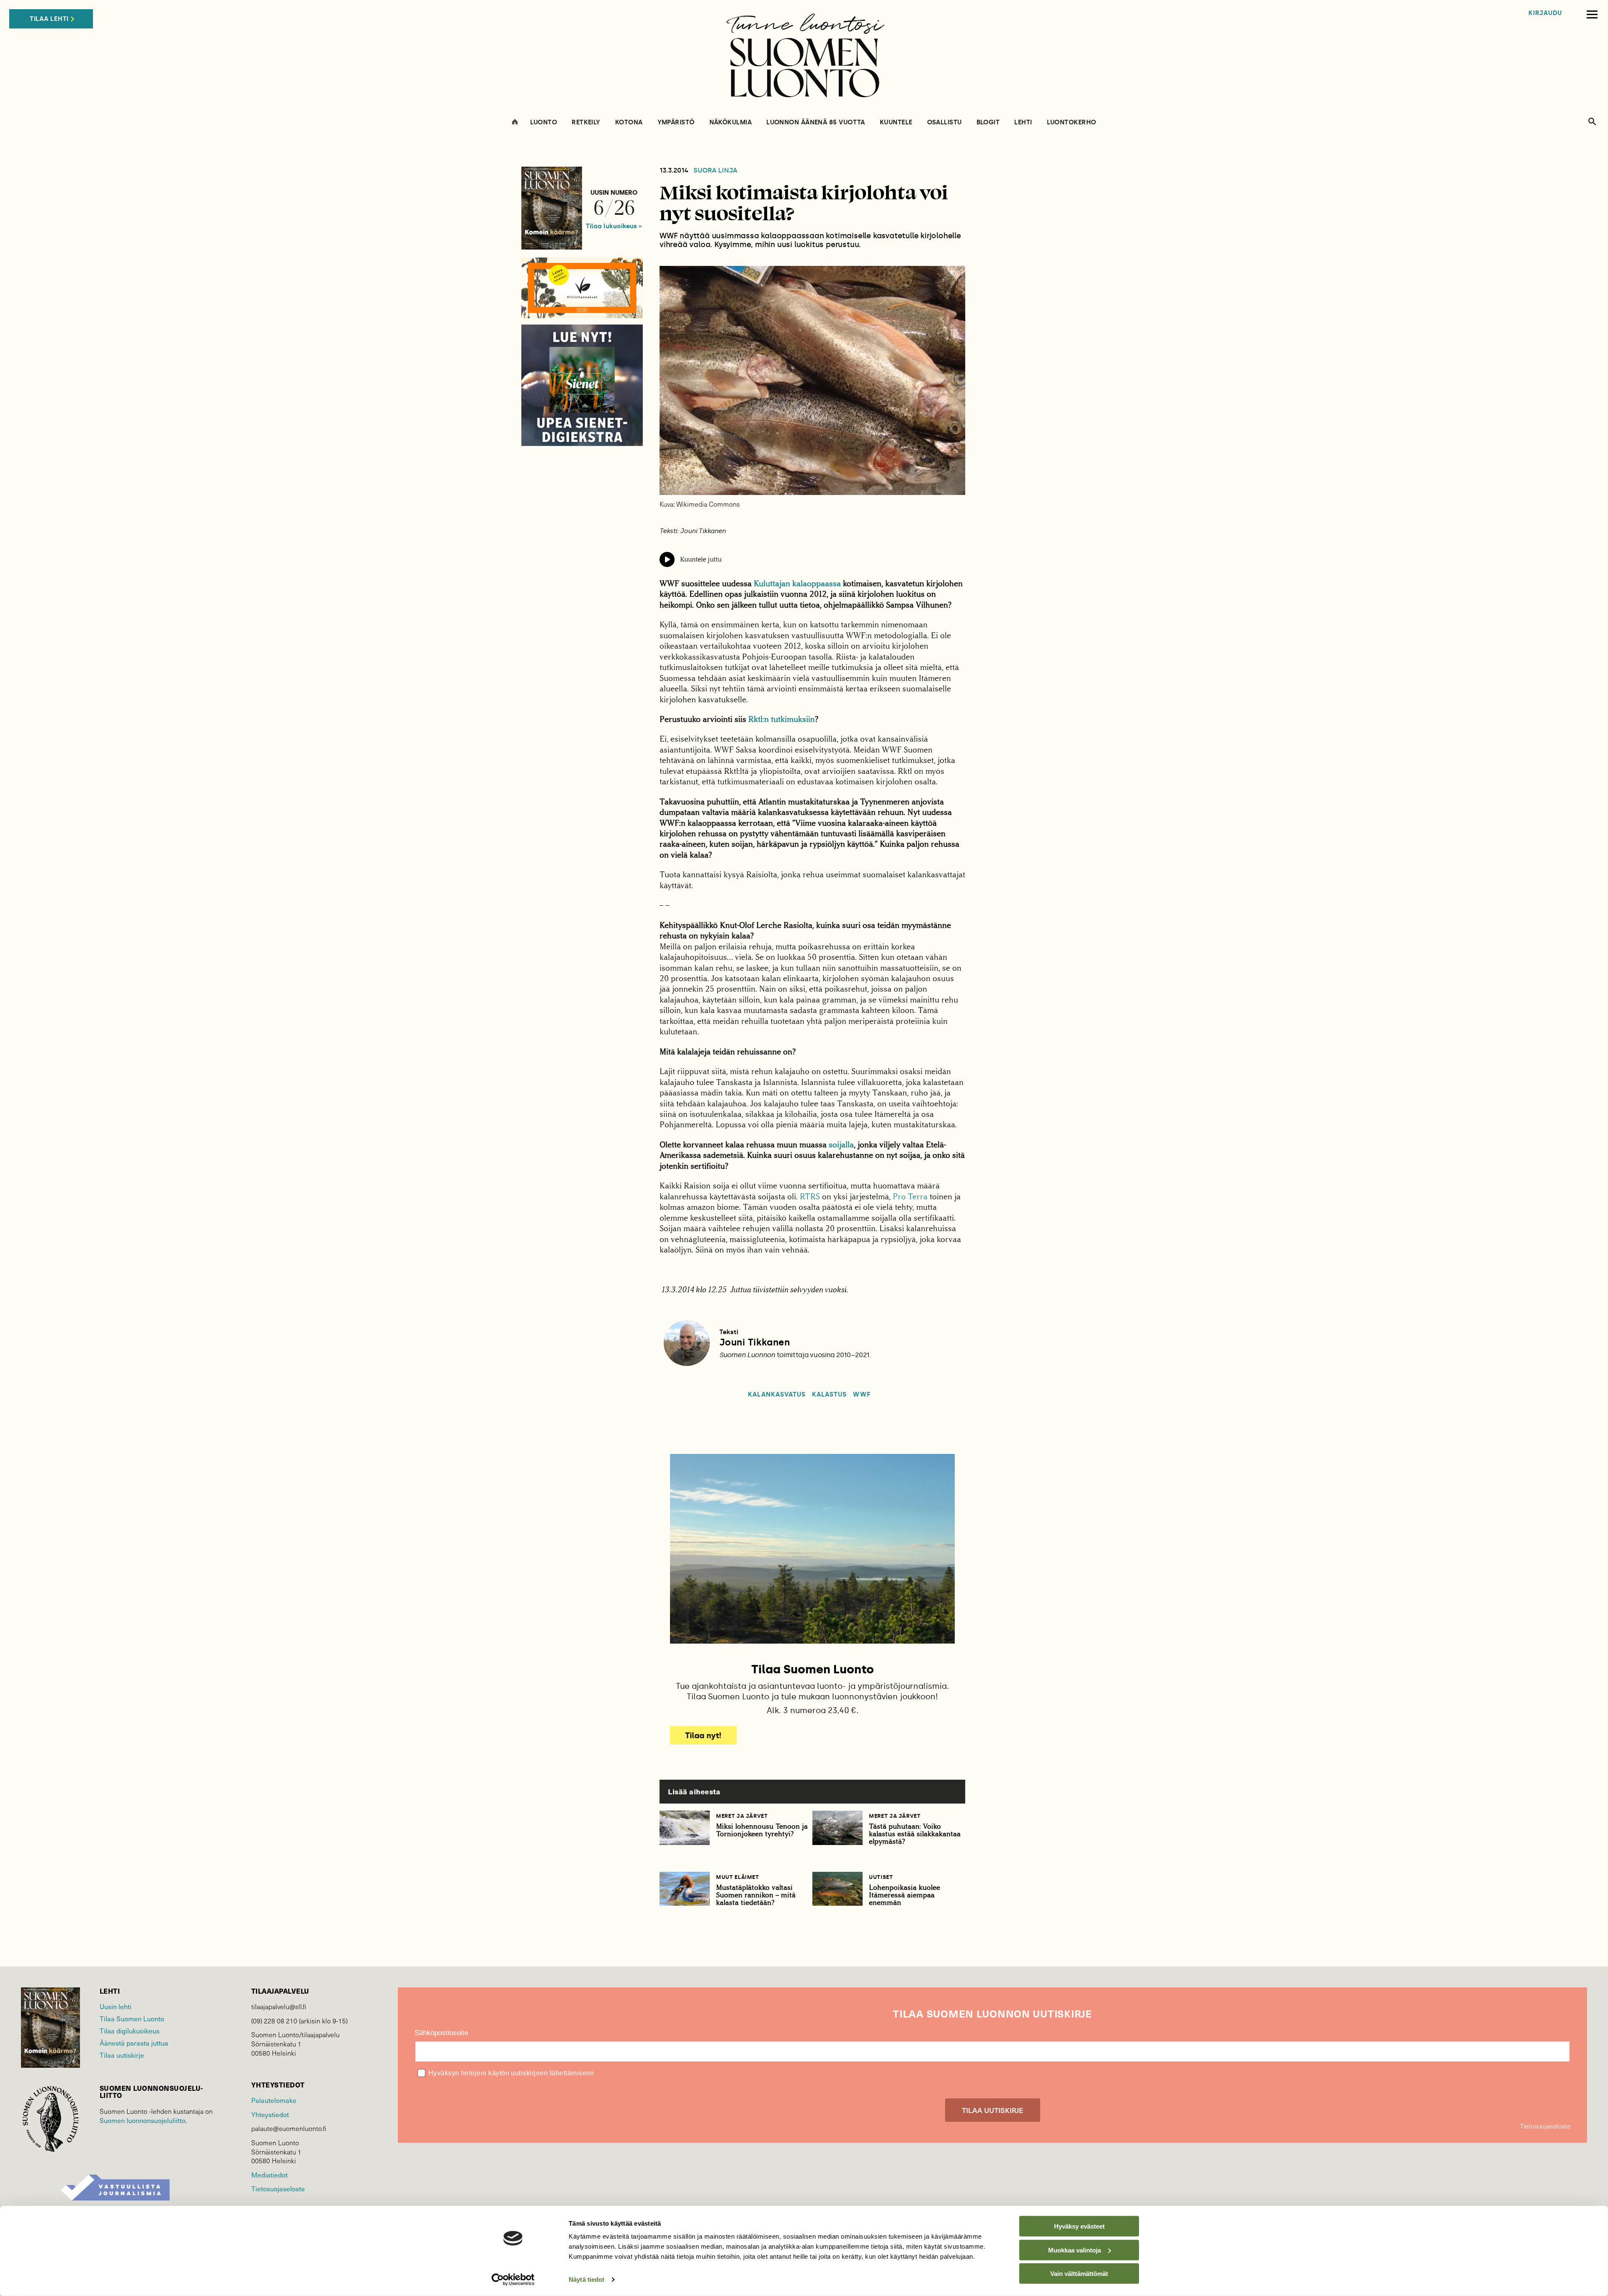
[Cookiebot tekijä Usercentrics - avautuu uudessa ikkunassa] (513, 2280)
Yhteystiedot (270, 2114)
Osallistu (944, 122)
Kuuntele (896, 122)
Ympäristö (676, 122)
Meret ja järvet (742, 1816)
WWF (862, 1395)
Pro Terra (910, 1197)
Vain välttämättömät (1079, 2274)
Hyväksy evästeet (1079, 2226)
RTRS (810, 1197)
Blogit (988, 122)
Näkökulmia (731, 122)
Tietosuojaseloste (278, 2189)
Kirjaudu (1545, 13)
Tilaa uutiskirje (122, 2055)
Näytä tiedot (586, 2279)
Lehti (1023, 122)
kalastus (829, 1395)
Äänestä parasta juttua (134, 2043)
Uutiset (881, 1877)
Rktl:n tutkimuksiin (782, 719)
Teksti (729, 1332)
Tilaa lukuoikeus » (614, 226)
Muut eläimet (738, 1877)
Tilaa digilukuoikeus (130, 2031)
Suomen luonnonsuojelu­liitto (143, 2120)
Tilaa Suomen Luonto (132, 2019)
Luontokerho (1072, 122)
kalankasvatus (777, 1395)
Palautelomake (274, 2100)
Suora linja (715, 170)
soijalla (841, 1145)
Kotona (629, 122)
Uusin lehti (116, 2006)
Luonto (544, 122)
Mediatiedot (269, 2175)
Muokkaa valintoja (1075, 2250)
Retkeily (586, 122)
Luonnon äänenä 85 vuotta (816, 122)
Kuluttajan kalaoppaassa (797, 584)
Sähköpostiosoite (441, 2033)
